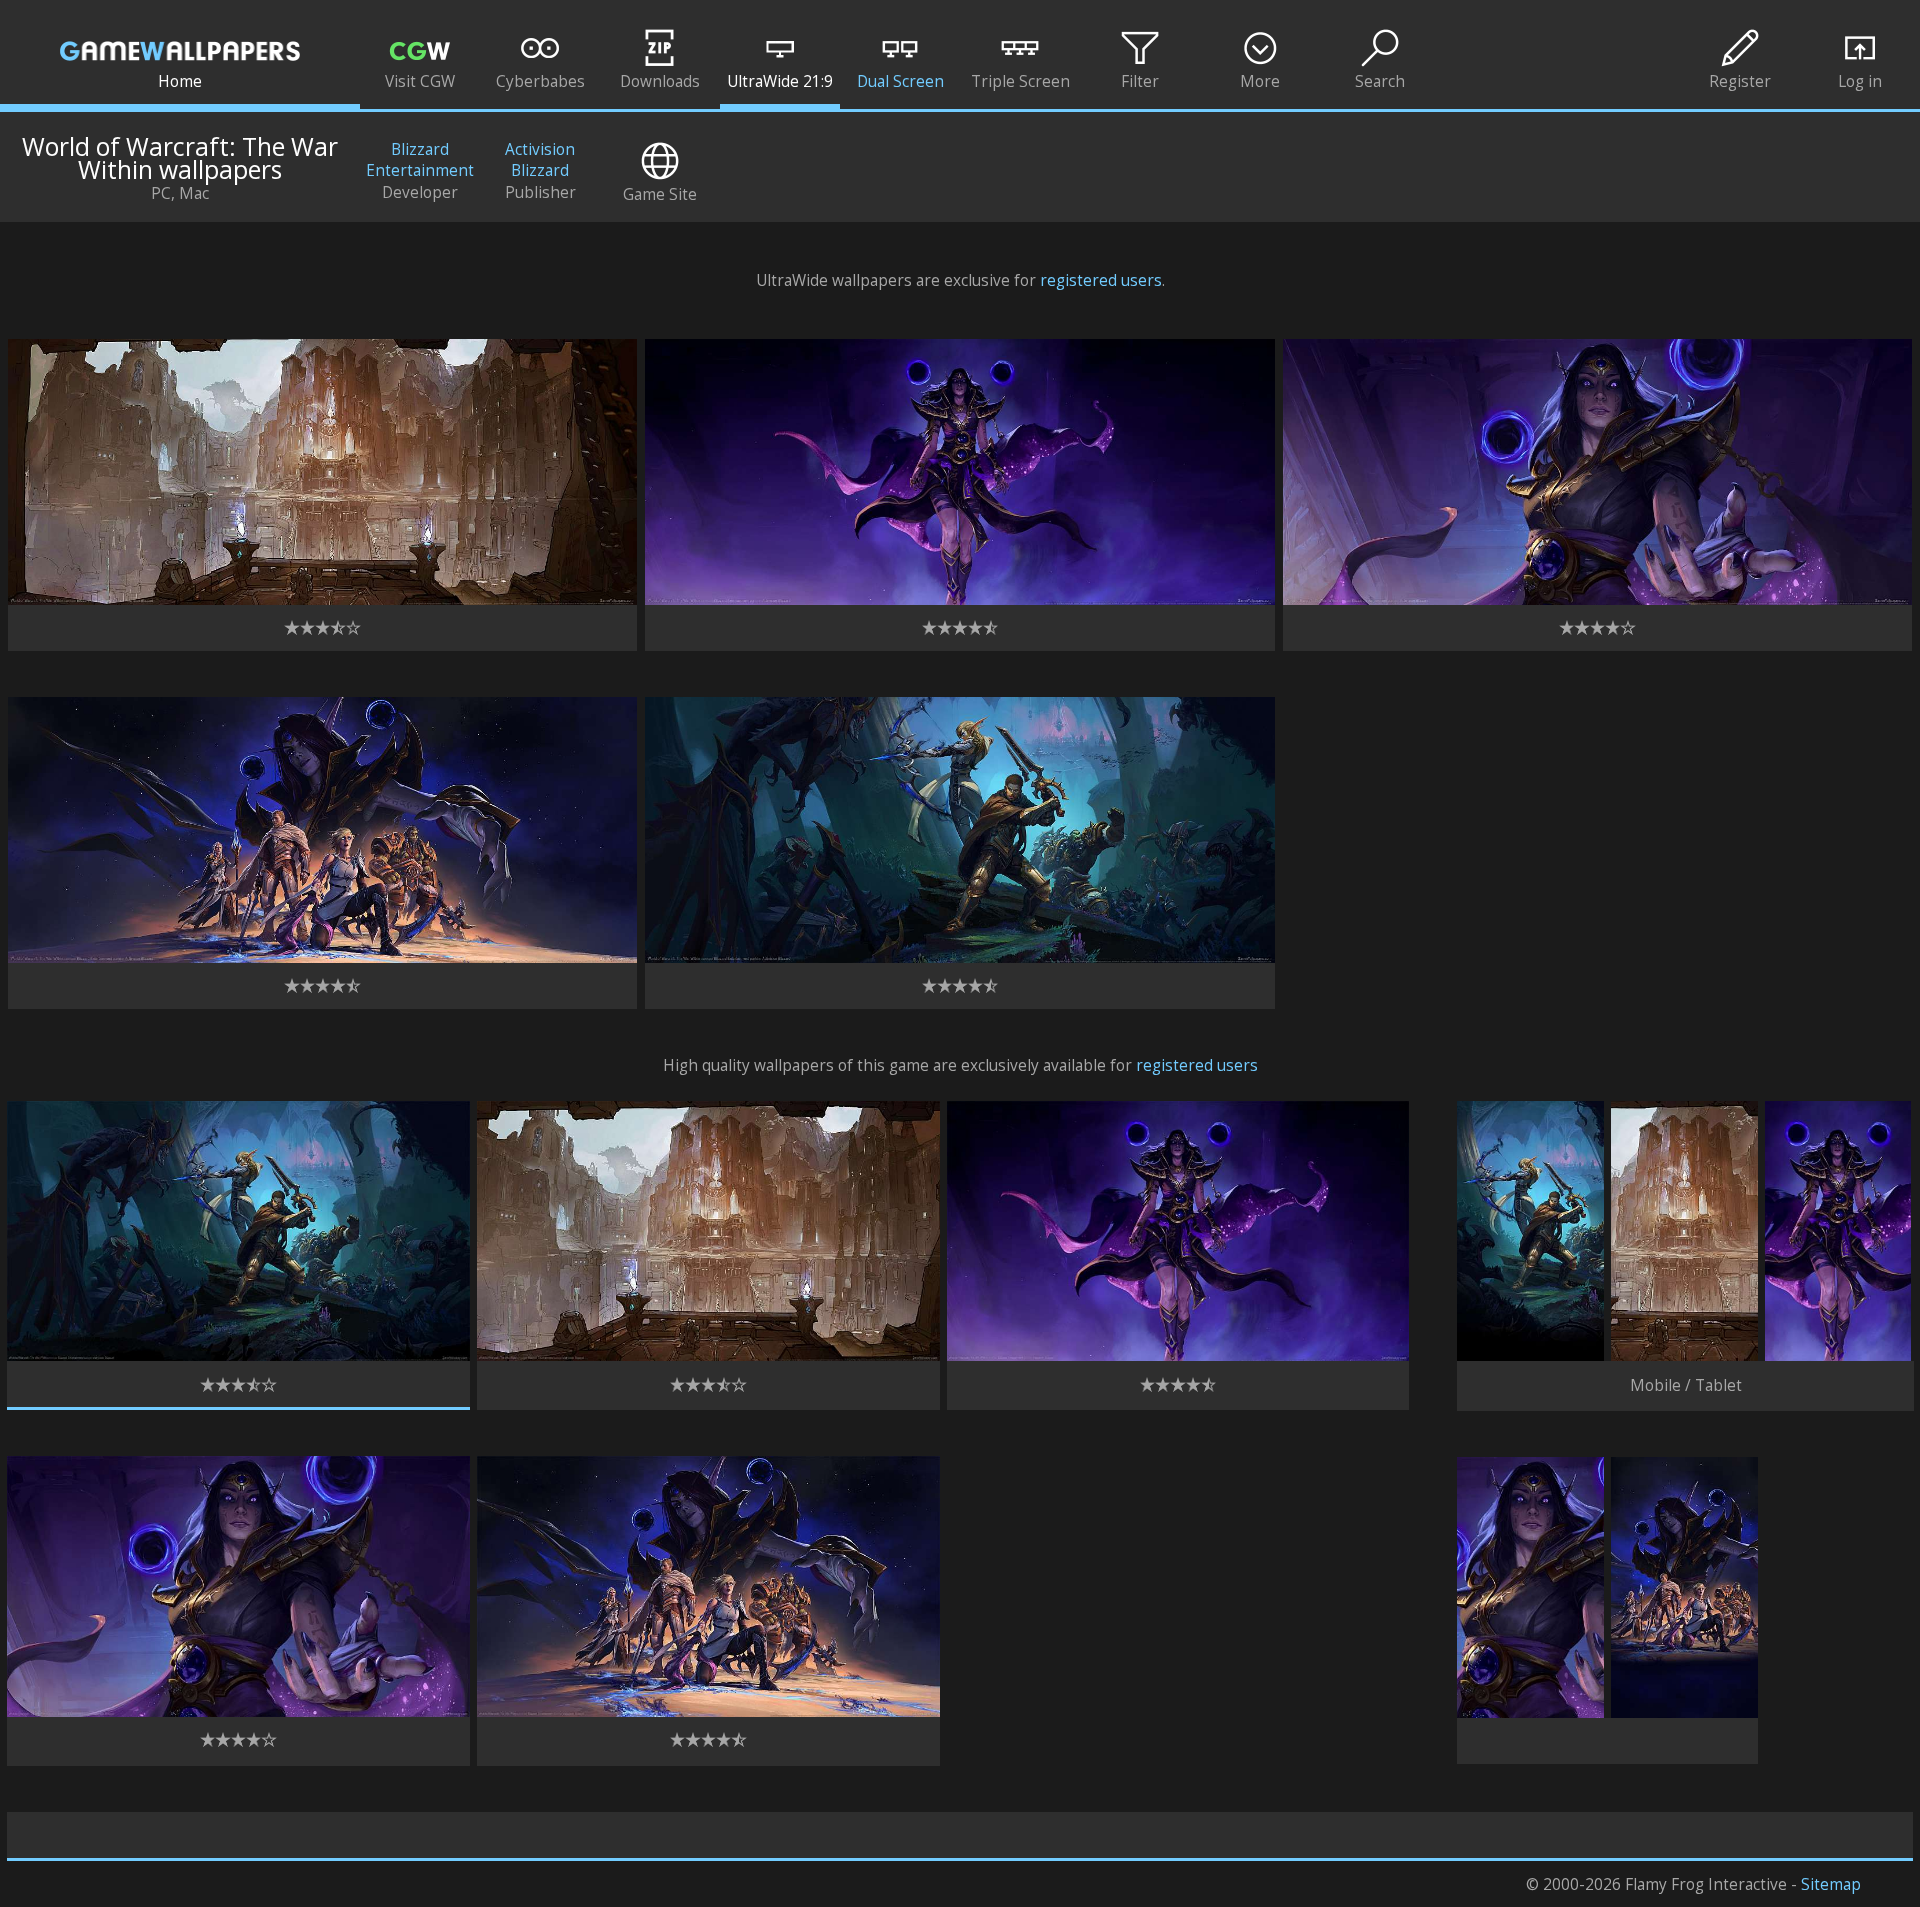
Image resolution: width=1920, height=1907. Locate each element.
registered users (1101, 280)
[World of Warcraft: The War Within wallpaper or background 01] (238, 1355)
